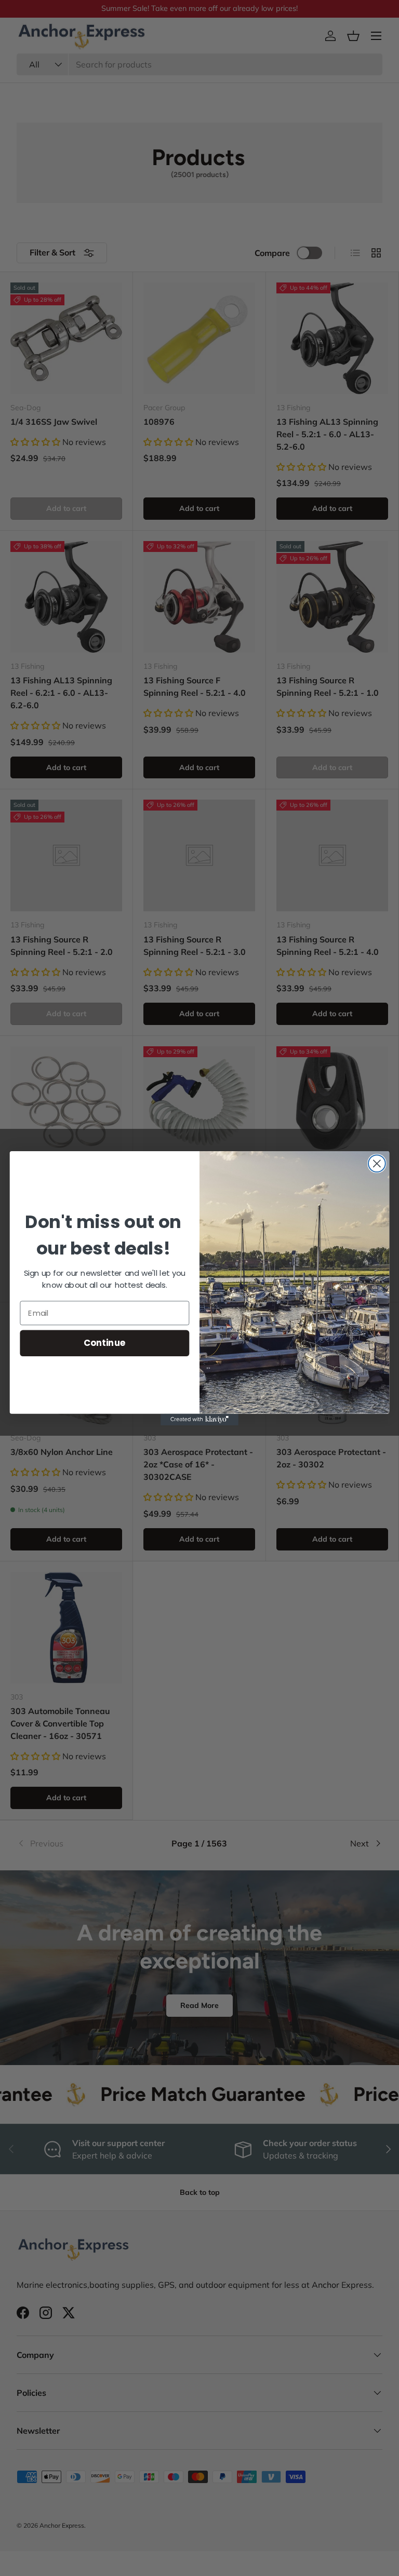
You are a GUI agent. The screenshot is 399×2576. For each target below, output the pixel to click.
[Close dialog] (377, 1163)
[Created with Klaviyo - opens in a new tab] (199, 1419)
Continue (105, 1343)
